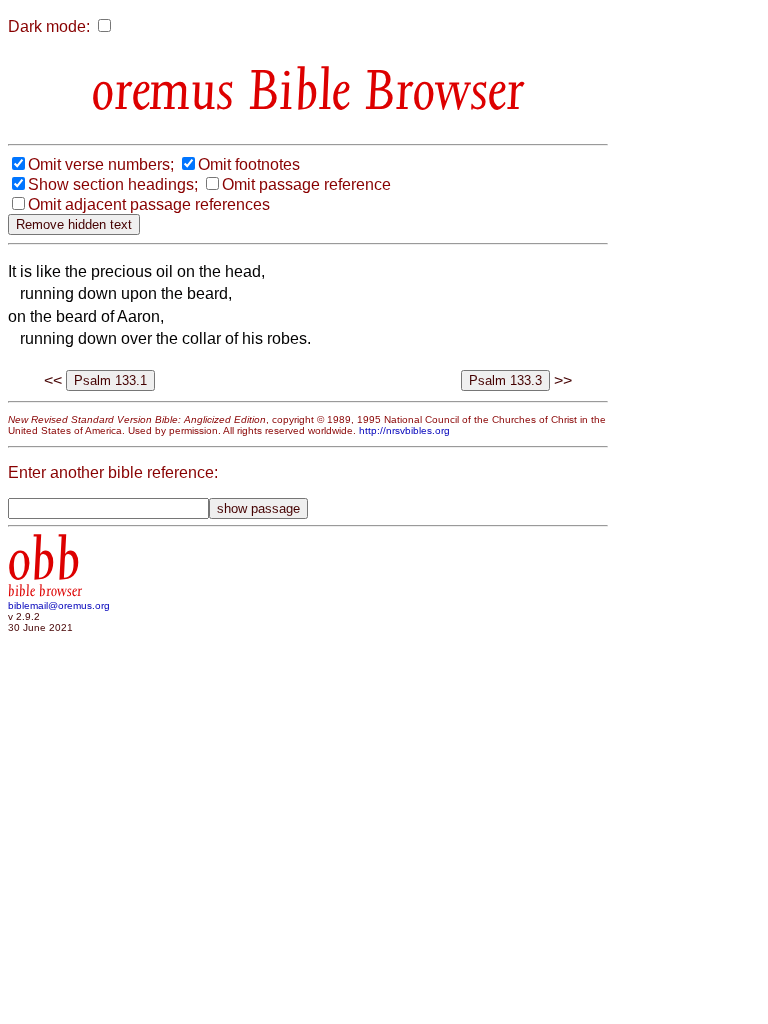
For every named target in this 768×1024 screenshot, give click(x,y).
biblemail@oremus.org (59, 605)
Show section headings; (113, 184)
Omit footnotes (249, 164)
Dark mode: (49, 26)
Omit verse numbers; (101, 164)
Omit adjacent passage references (149, 204)
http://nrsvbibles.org (404, 430)
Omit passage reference (306, 184)
